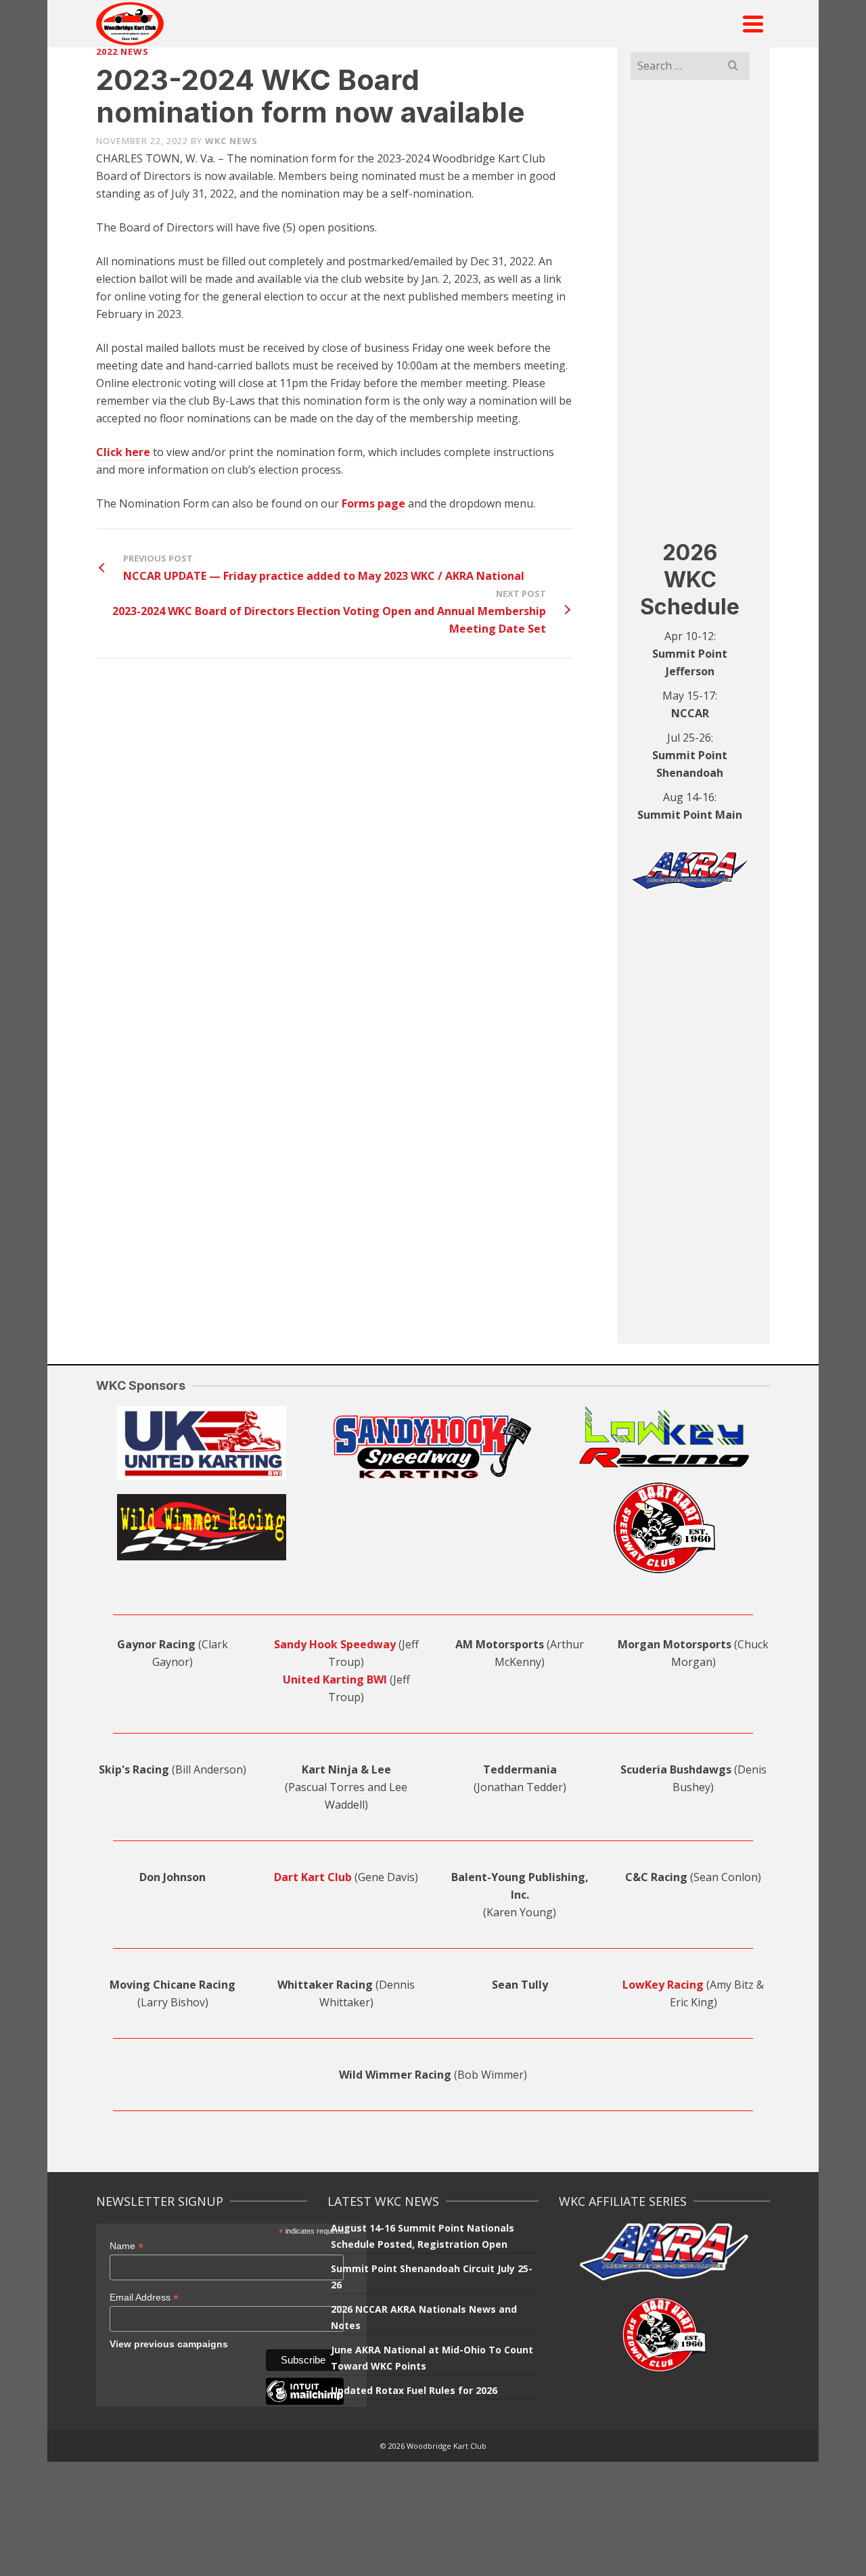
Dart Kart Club (313, 1877)
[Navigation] (753, 24)
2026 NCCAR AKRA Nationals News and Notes (424, 2317)
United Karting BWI (335, 1679)
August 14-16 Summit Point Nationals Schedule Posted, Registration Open (423, 2236)
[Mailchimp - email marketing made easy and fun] (305, 2401)
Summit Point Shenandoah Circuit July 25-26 (432, 2277)
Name (127, 2246)
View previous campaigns (169, 2344)
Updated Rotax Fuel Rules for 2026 (414, 2390)
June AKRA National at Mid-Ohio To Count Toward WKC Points (432, 2358)
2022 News (122, 51)
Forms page (373, 503)
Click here (123, 452)
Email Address (144, 2298)
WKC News (231, 141)
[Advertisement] (690, 309)
